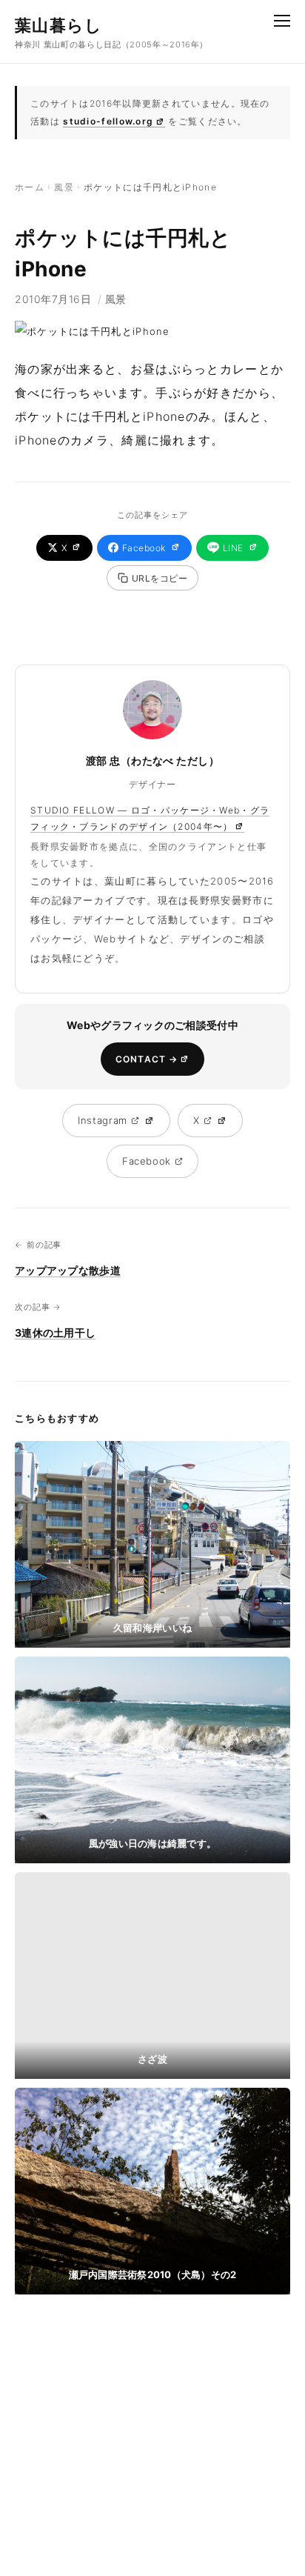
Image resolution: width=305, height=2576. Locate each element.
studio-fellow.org (108, 121)
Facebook (144, 548)
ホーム (30, 187)
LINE (233, 548)
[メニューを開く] (282, 21)
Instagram (103, 1120)
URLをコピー (160, 578)
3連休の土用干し (55, 1332)
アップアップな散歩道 (68, 1270)
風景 (64, 187)
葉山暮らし (59, 25)
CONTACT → (147, 1059)
